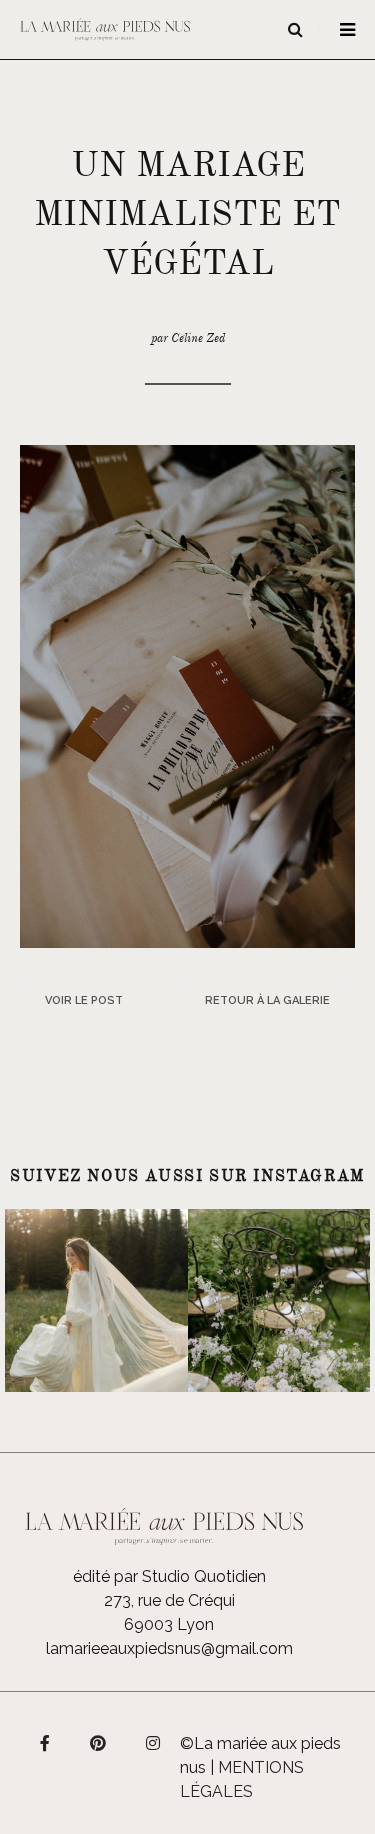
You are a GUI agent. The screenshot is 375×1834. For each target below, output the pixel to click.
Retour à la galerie (267, 1000)
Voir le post (84, 1000)
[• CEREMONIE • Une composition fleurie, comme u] (279, 1300)
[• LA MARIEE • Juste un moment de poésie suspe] (96, 1300)
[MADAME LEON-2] (187, 695)
